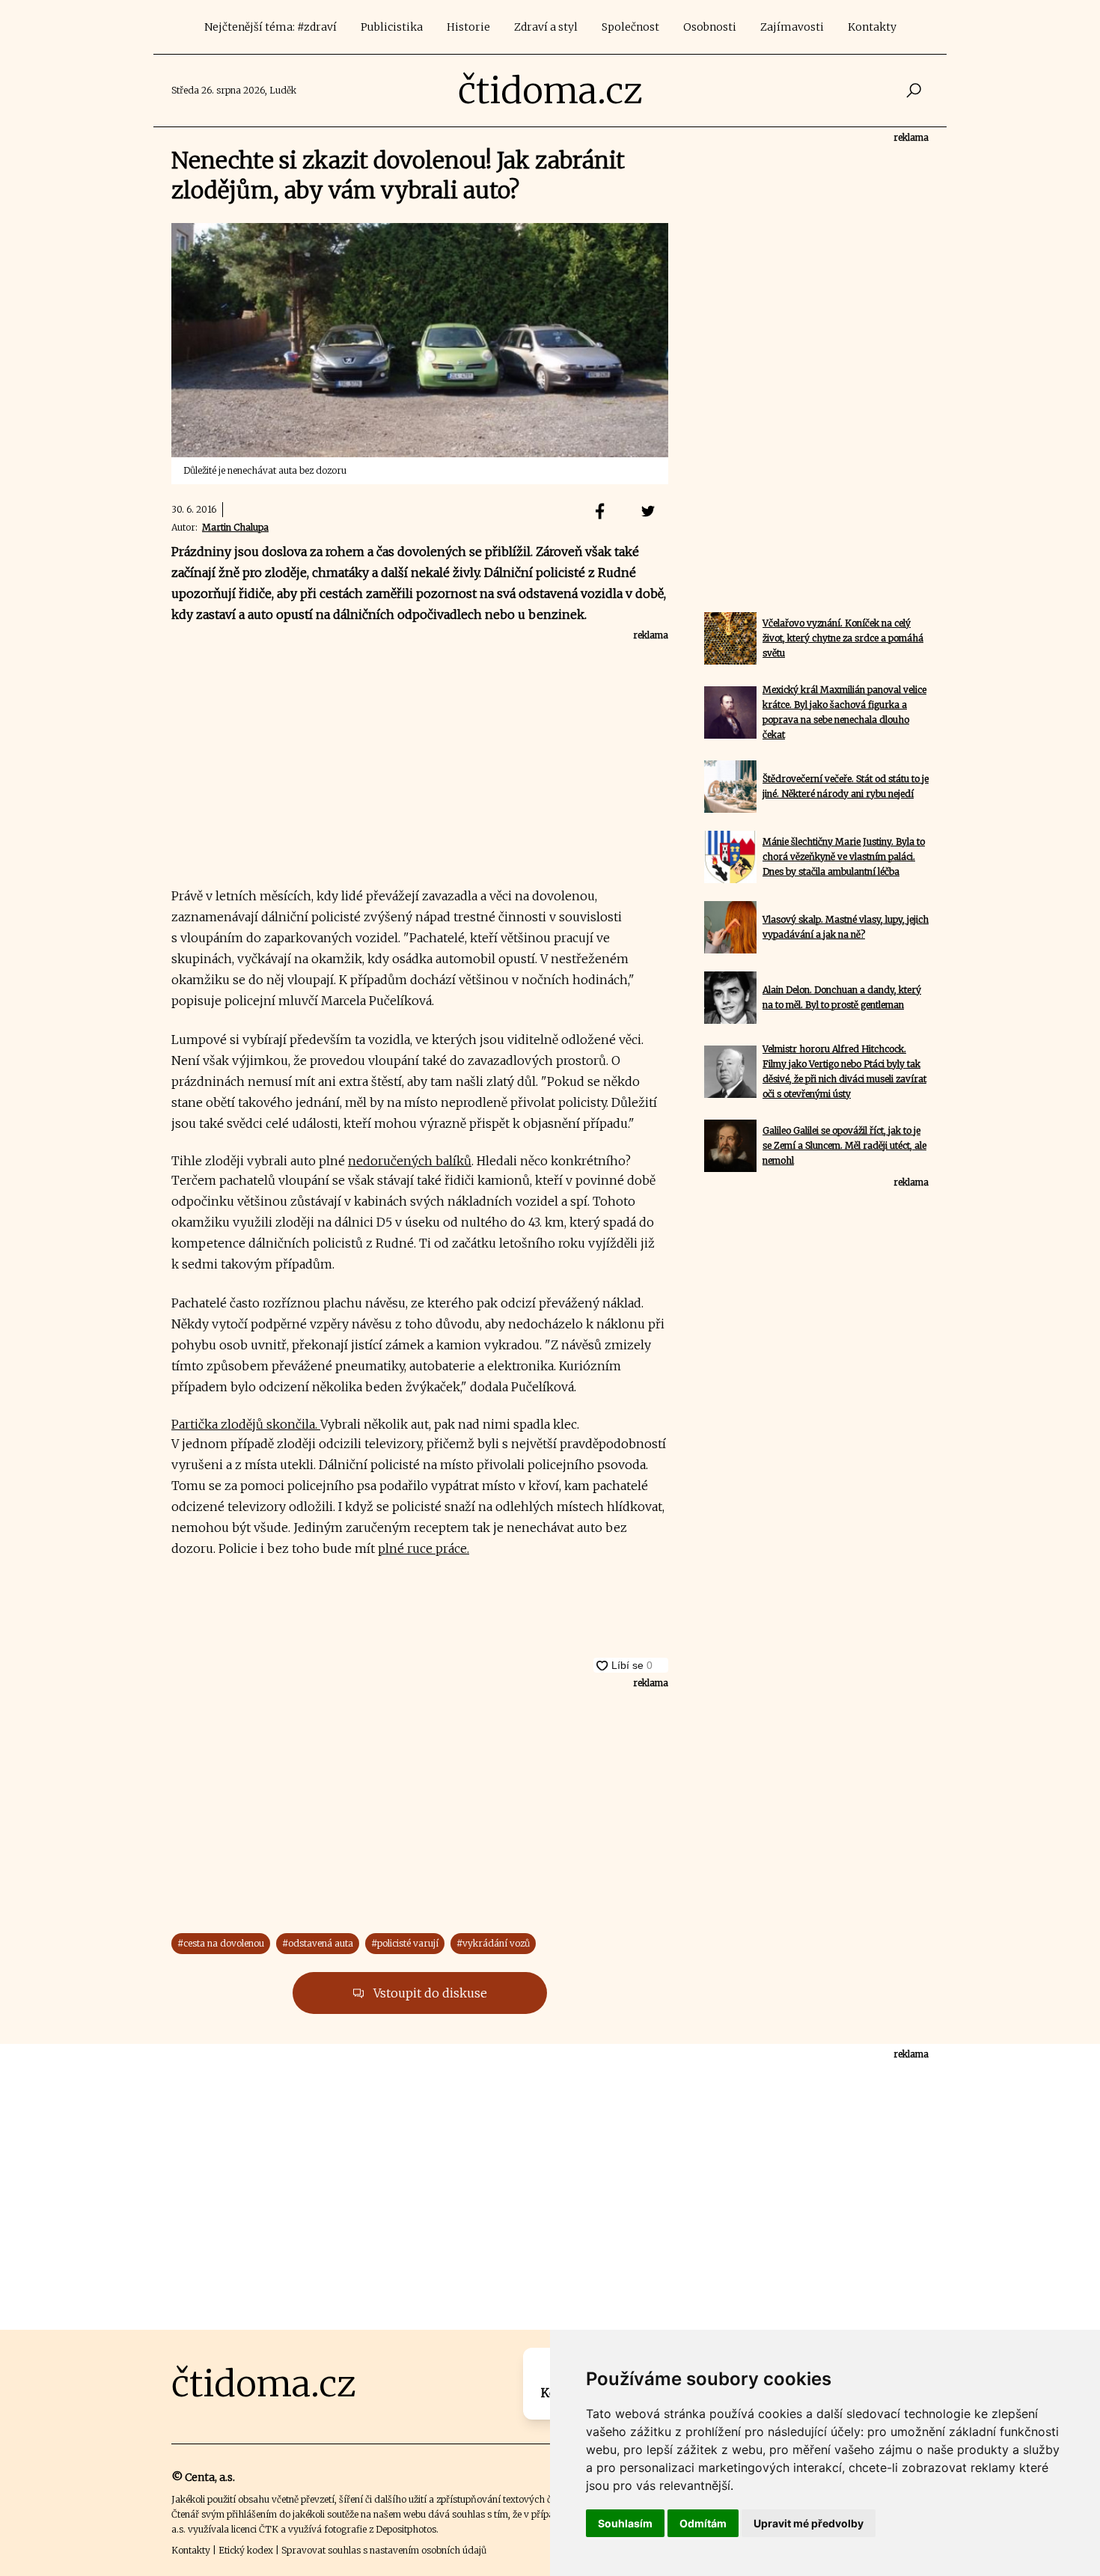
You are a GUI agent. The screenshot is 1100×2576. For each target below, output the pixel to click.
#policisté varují (405, 1943)
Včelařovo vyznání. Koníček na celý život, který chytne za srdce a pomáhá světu (843, 638)
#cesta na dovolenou (221, 1943)
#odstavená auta (318, 1943)
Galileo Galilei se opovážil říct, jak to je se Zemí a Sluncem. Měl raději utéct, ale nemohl (844, 1145)
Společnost (630, 27)
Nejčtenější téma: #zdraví (271, 27)
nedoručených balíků (410, 1161)
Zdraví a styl (546, 27)
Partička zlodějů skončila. (246, 1424)
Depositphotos (406, 2529)
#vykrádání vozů (493, 1943)
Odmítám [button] (703, 2523)
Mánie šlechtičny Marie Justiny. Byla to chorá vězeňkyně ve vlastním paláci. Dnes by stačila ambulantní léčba (844, 857)
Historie (468, 27)
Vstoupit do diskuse (429, 1993)
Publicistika (392, 27)
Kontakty (872, 27)
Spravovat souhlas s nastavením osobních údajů (384, 2550)
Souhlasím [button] (625, 2523)
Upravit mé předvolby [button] (809, 2523)
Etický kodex (246, 2550)
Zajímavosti (792, 27)
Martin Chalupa (235, 527)
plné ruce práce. (424, 1548)
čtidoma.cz (550, 91)
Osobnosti (710, 27)
